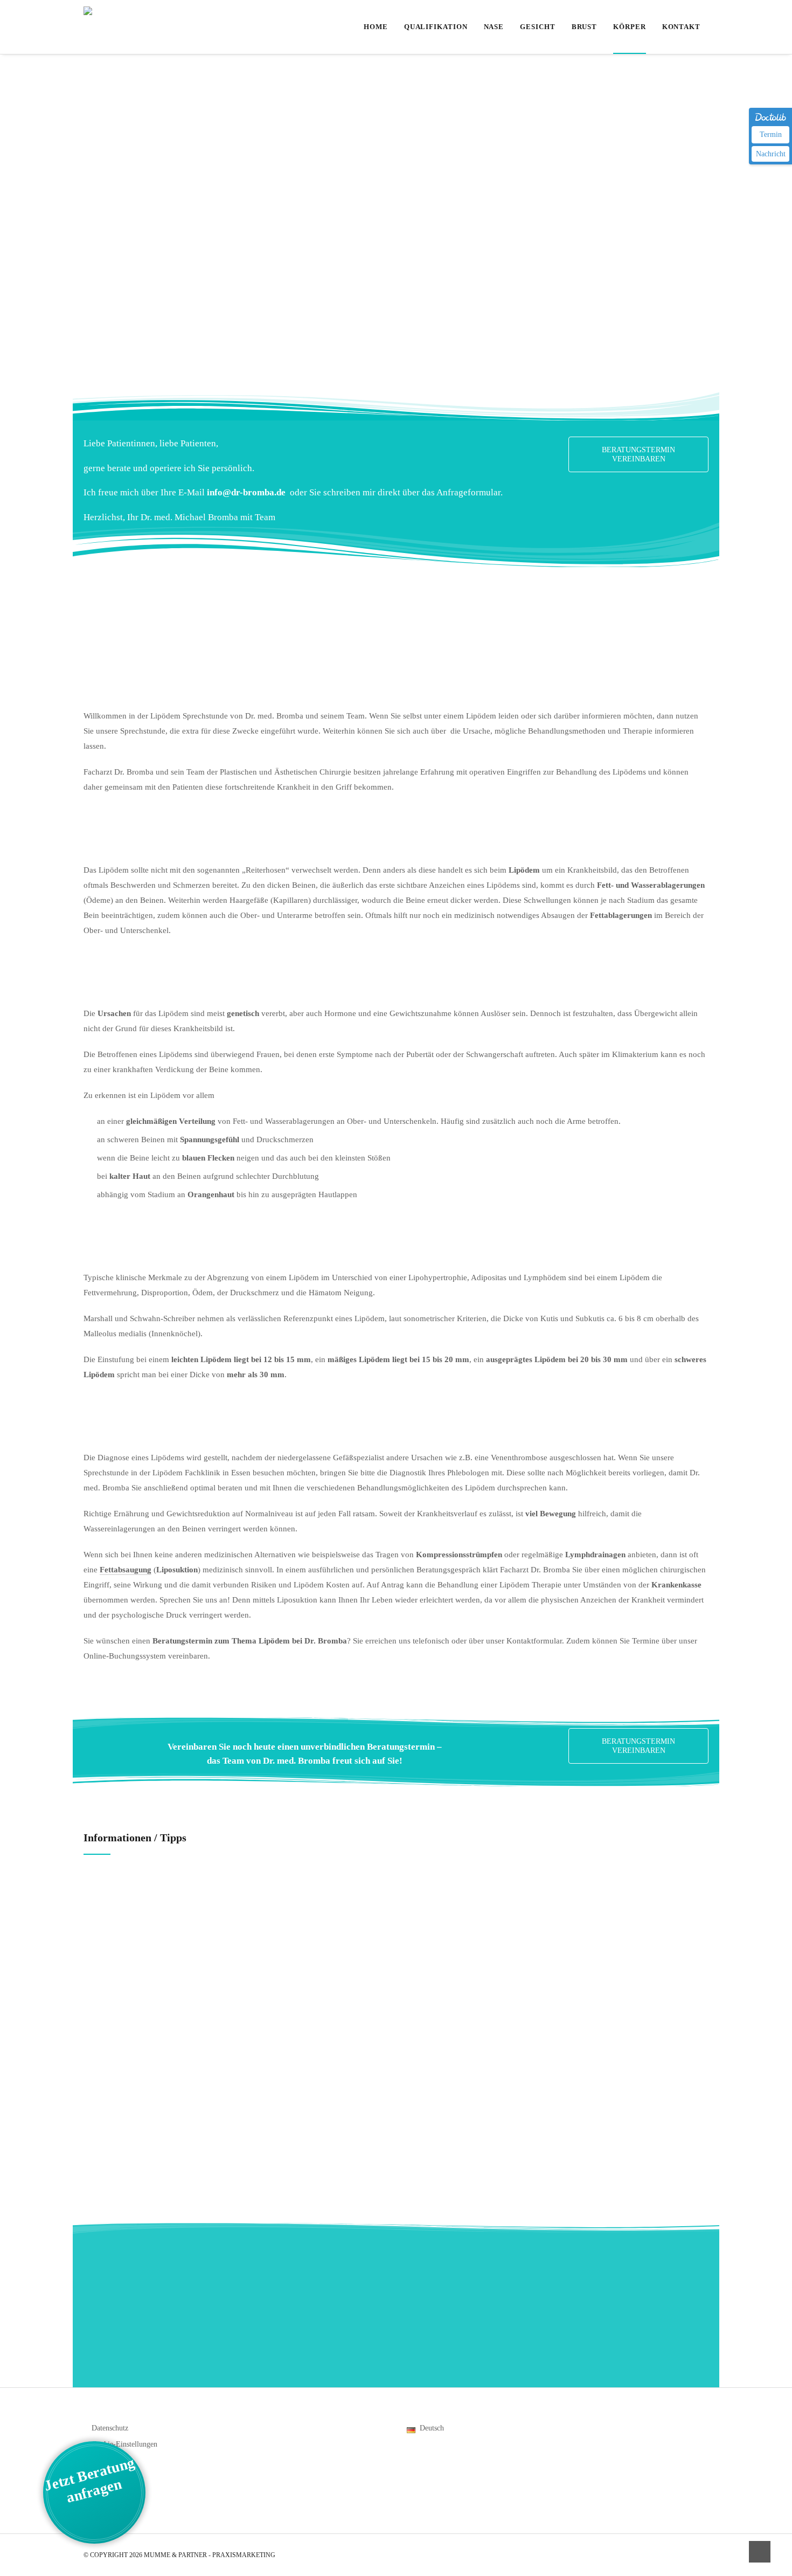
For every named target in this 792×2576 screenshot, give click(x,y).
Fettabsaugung (126, 1570)
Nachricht (771, 154)
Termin (771, 134)
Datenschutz (110, 2428)
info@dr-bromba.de (247, 492)
